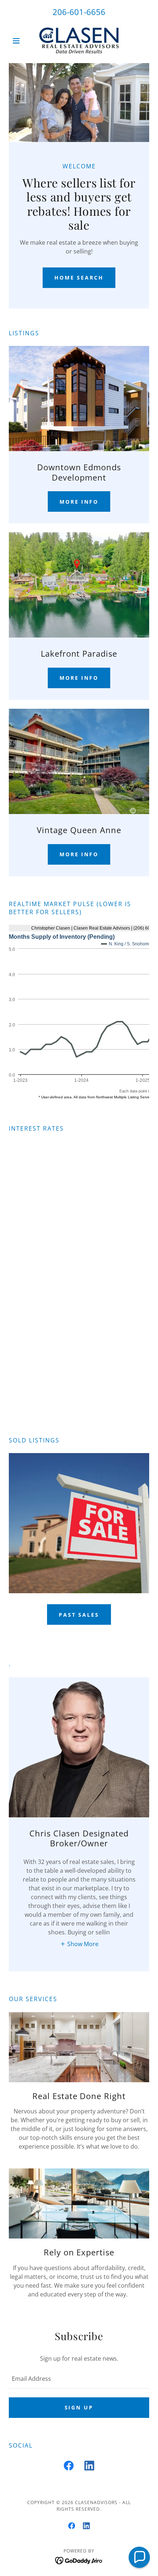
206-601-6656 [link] (79, 12)
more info (79, 502)
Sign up (79, 2407)
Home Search (79, 278)
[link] (79, 41)
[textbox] (79, 2379)
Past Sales (79, 1615)
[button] (19, 41)
